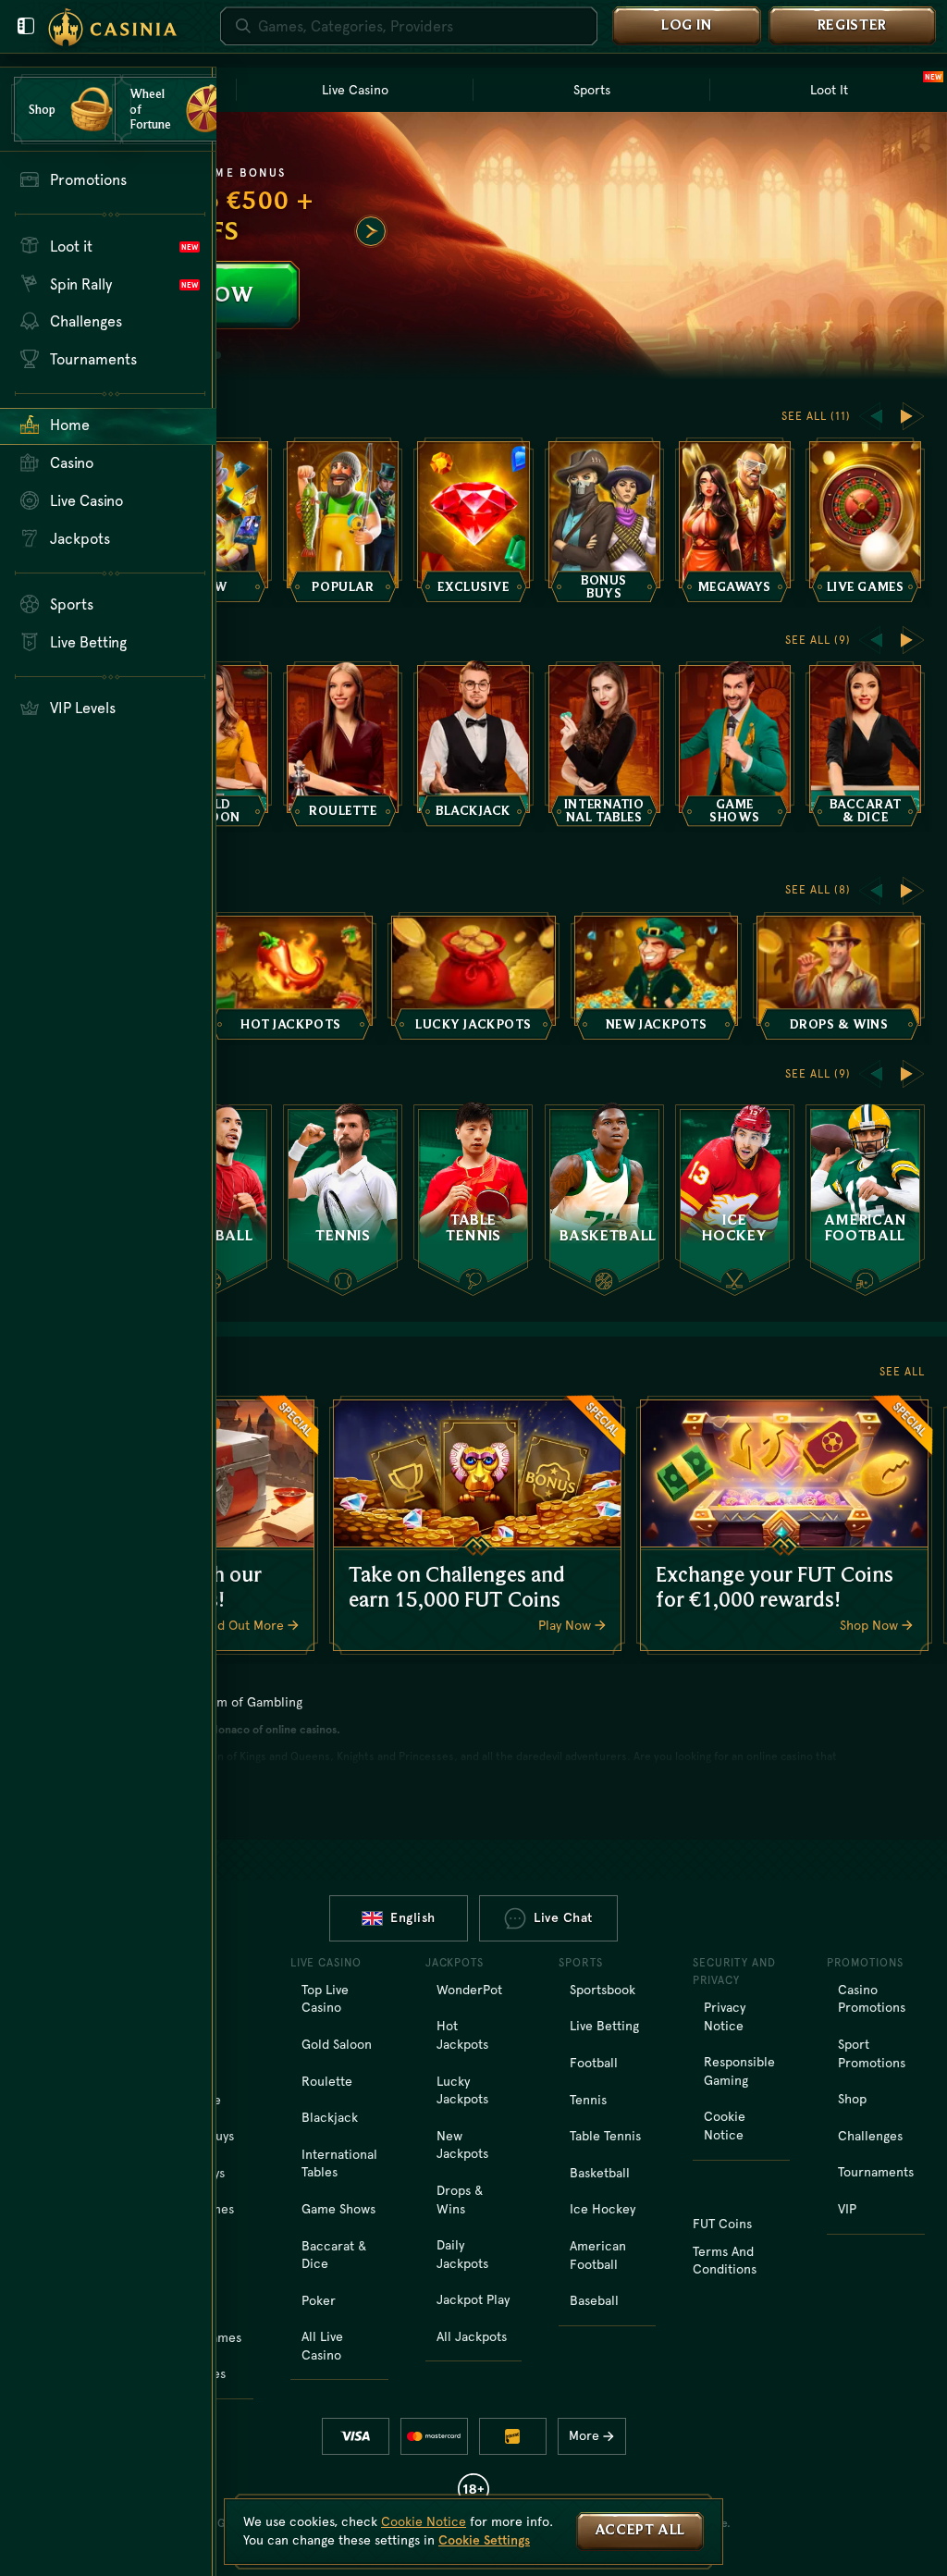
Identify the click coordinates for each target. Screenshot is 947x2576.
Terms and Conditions (725, 2261)
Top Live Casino (325, 1999)
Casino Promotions (872, 1999)
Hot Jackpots (462, 2035)
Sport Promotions (872, 2053)
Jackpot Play (473, 2299)
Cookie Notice (725, 2126)
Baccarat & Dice (334, 2255)
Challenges (870, 2136)
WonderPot (469, 1990)
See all (902, 1372)
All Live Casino (322, 2346)
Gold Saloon (337, 2044)
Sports (592, 90)
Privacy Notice (725, 2016)
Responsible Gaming (739, 2071)
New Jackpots (462, 2145)
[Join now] (473, 246)
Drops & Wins (460, 2200)
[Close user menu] (26, 26)
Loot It (876, 88)
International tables (339, 2163)
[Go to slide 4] (217, 355)
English (413, 1917)
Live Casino (355, 90)
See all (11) (816, 416)
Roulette (327, 2081)
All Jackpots (472, 2336)
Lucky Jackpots (462, 2090)
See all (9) (818, 640)
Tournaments (876, 2172)
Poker (319, 2300)
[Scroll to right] (371, 231)
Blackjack (330, 2117)
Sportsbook (603, 1990)
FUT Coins (722, 2224)
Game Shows (338, 2209)
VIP (847, 2209)
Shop (852, 2099)
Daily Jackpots (462, 2254)
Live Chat (563, 1917)
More (584, 2435)
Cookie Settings (484, 2540)
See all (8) (818, 890)
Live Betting (604, 2026)
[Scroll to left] (870, 416)
